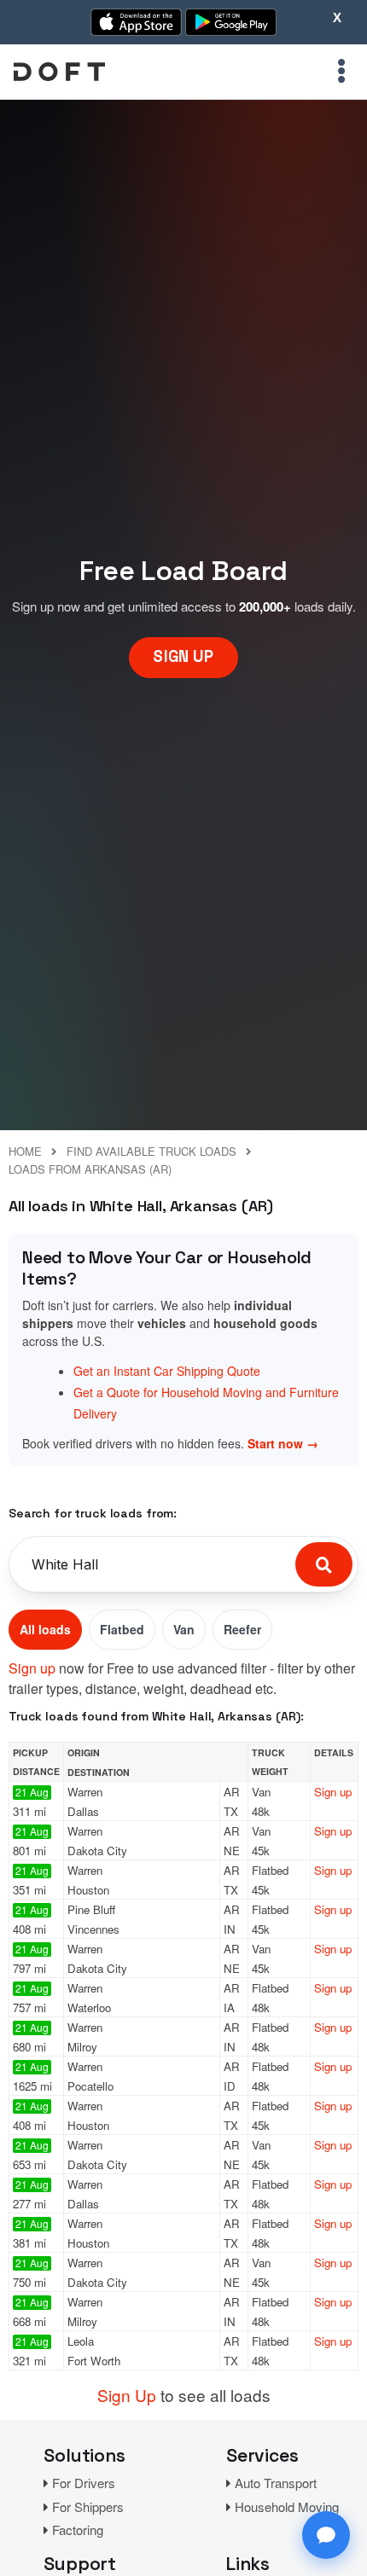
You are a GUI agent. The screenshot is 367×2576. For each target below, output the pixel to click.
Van (184, 1629)
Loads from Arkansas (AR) (90, 1169)
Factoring (78, 2530)
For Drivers (84, 2483)
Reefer (242, 1629)
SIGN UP (183, 656)
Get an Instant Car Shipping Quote (167, 1371)
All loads (45, 1629)
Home (25, 1151)
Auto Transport (276, 2483)
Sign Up (127, 2395)
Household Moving (287, 2506)
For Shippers (88, 2506)
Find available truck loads (151, 1151)
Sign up (32, 1668)
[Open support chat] (326, 2535)
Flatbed (122, 1629)
